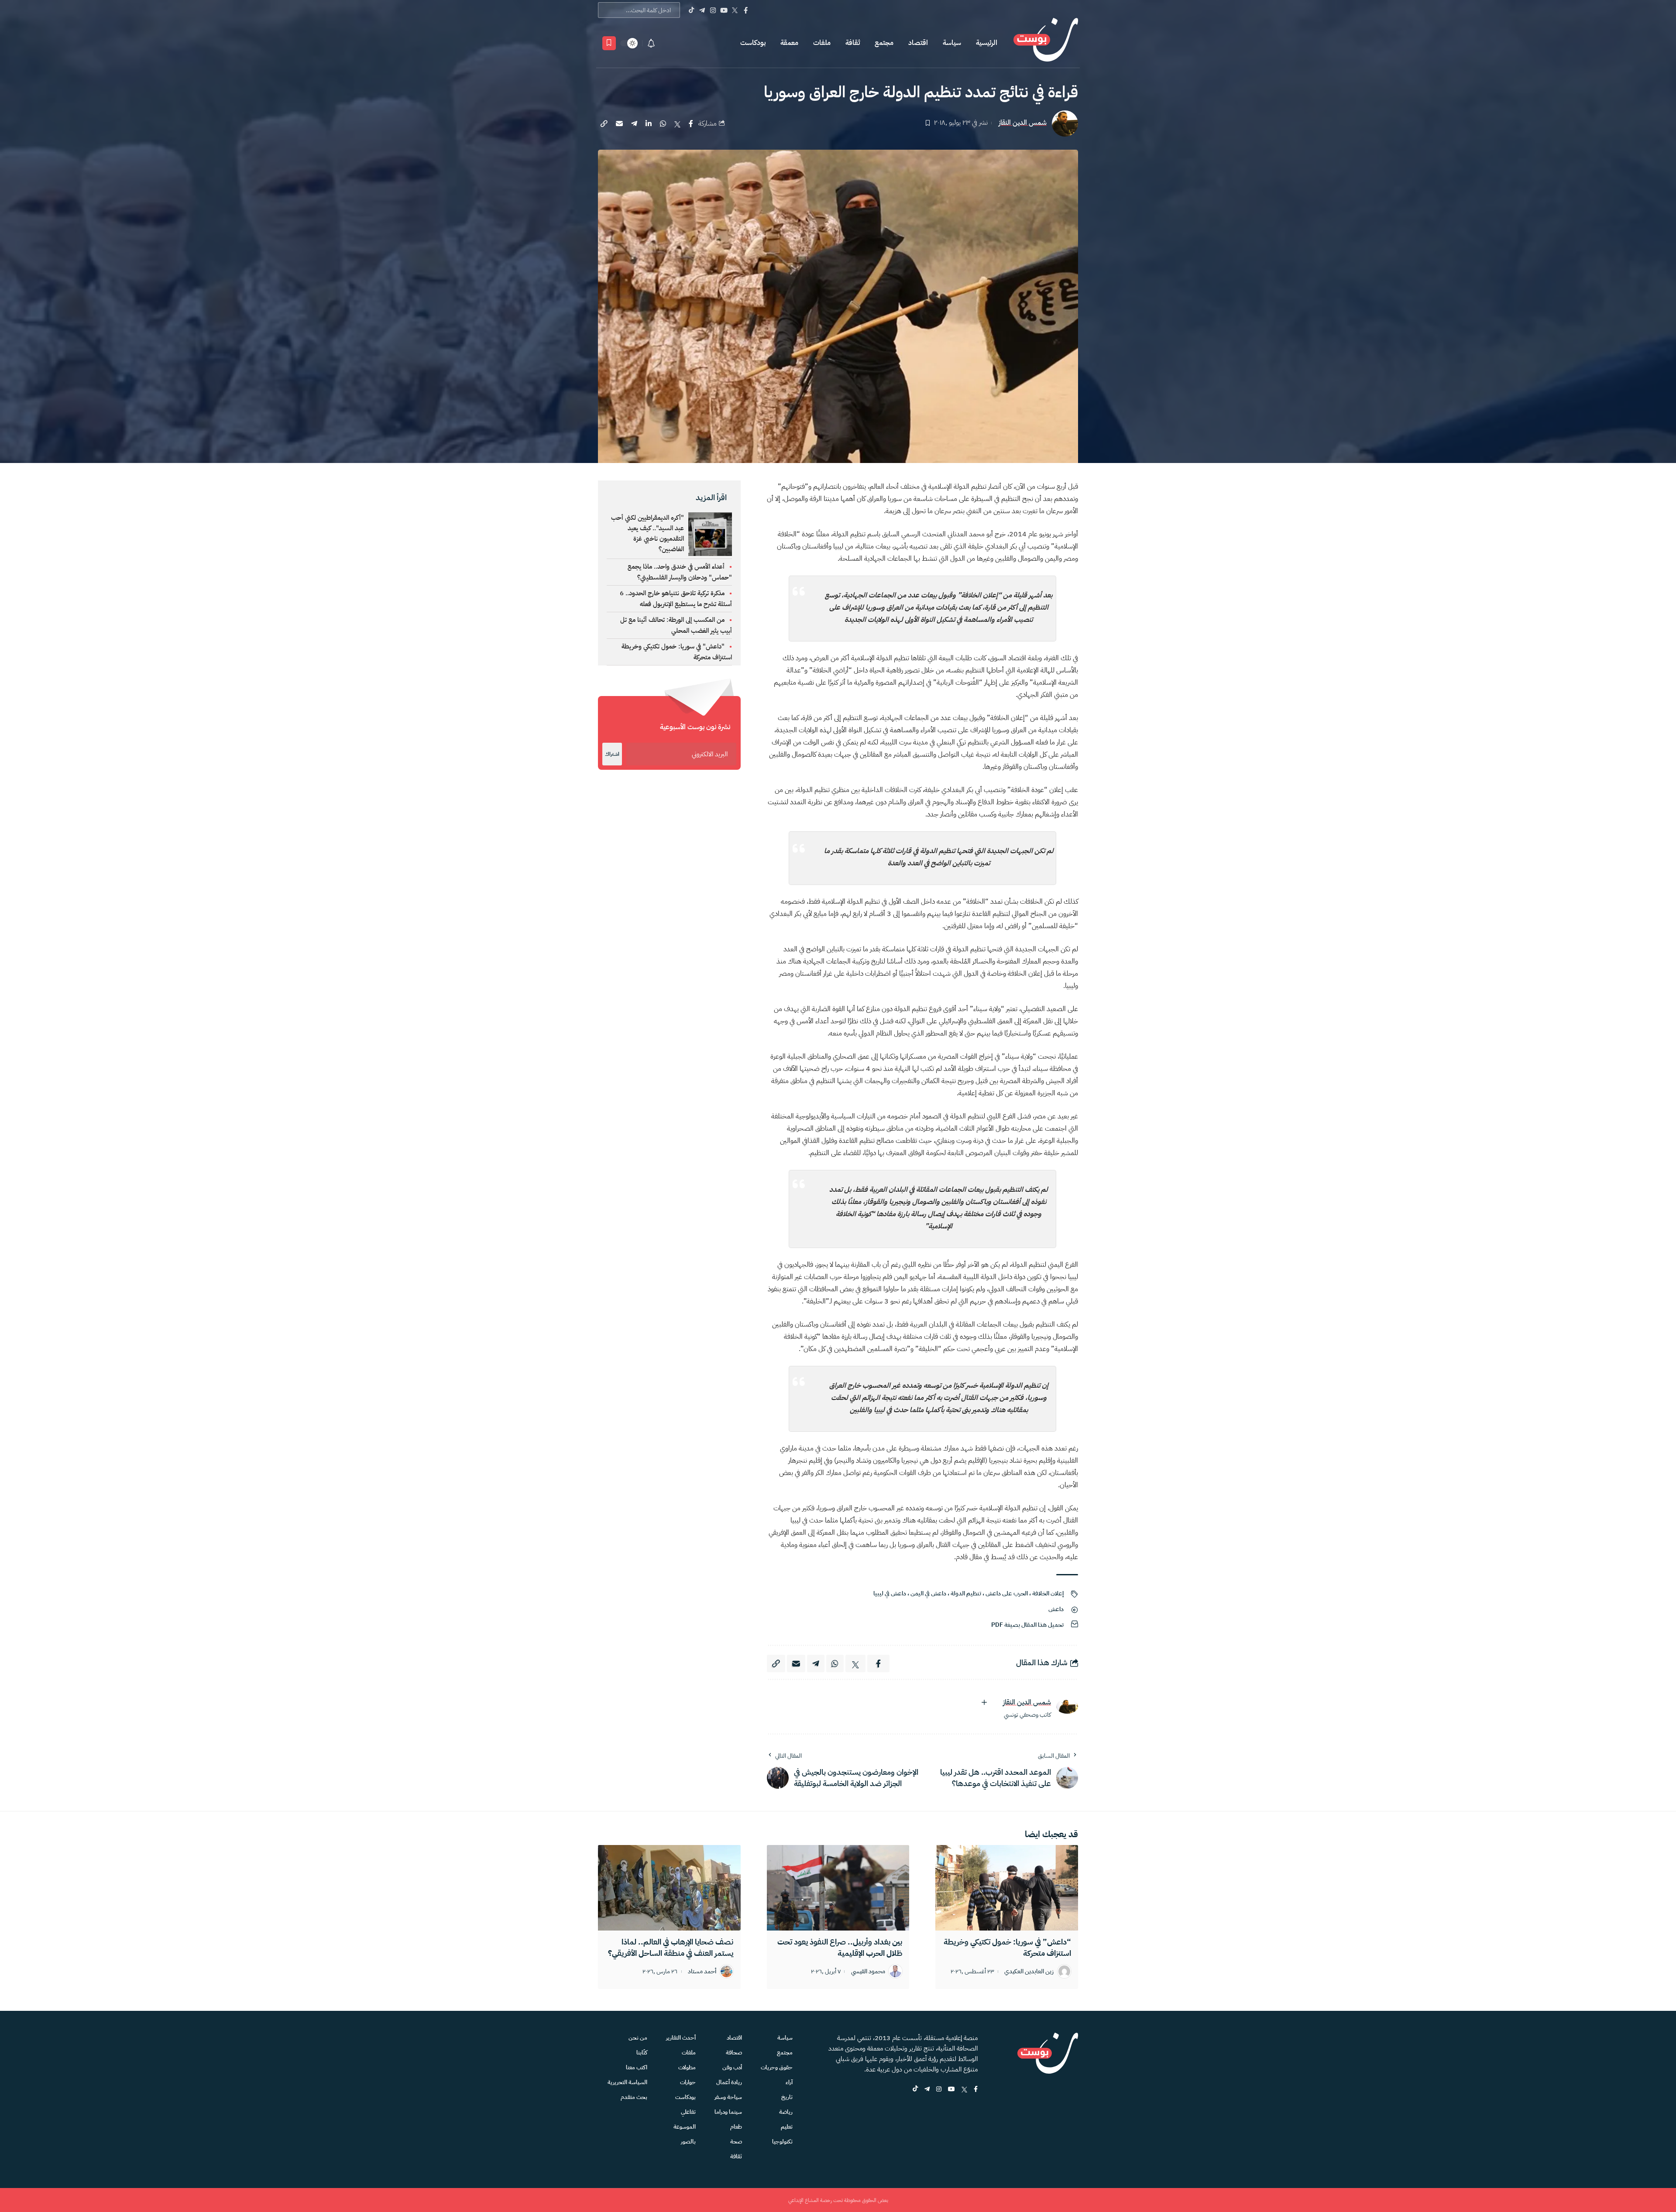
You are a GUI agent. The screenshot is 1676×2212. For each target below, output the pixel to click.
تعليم (787, 2127)
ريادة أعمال (729, 2082)
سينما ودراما (728, 2112)
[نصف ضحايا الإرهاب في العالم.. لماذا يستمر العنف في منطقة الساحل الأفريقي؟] (669, 1888)
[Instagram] (713, 10)
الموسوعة (685, 2127)
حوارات (688, 2082)
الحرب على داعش (1007, 1593)
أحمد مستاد (702, 1972)
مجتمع (884, 43)
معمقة (789, 43)
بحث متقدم (634, 2097)
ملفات (822, 43)
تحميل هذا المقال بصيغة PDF (1027, 1625)
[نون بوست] (1046, 43)
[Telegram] (702, 10)
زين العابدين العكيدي (1029, 1972)
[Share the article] (691, 123)
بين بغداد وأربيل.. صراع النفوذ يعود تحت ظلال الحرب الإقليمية (840, 1947)
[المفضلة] (609, 43)
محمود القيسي (868, 1972)
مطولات (687, 2067)
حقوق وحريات (777, 2067)
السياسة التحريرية (627, 2082)
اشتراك (612, 754)
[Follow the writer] (984, 1702)
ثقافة (853, 43)
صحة (736, 2142)
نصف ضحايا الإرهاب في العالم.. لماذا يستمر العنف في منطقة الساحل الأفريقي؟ (671, 1947)
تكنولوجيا (782, 2142)
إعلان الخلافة (1048, 1593)
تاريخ (787, 2097)
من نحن (638, 2038)
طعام (736, 2127)
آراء (789, 2082)
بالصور (688, 2142)
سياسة (952, 43)
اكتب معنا (637, 2067)
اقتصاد (918, 43)
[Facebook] (746, 10)
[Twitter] (735, 10)
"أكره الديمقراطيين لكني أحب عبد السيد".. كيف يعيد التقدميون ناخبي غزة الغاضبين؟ (647, 533)
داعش (1056, 1609)
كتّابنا (642, 2053)
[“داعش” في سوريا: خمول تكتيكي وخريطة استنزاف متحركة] (1007, 1888)
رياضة (786, 2112)
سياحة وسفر (728, 2097)
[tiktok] (915, 2090)
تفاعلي (688, 2112)
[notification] (651, 43)
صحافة (734, 2053)
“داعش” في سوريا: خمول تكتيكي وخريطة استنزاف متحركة (1007, 1947)
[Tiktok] (691, 10)
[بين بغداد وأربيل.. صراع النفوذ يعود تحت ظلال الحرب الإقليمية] (838, 1888)
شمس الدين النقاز (1023, 123)
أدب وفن (732, 2067)
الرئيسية (987, 43)
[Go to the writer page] (1067, 1706)
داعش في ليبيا (890, 1593)
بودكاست (753, 43)
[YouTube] (724, 10)
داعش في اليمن (928, 1593)
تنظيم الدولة (966, 1593)
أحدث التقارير (681, 2038)
